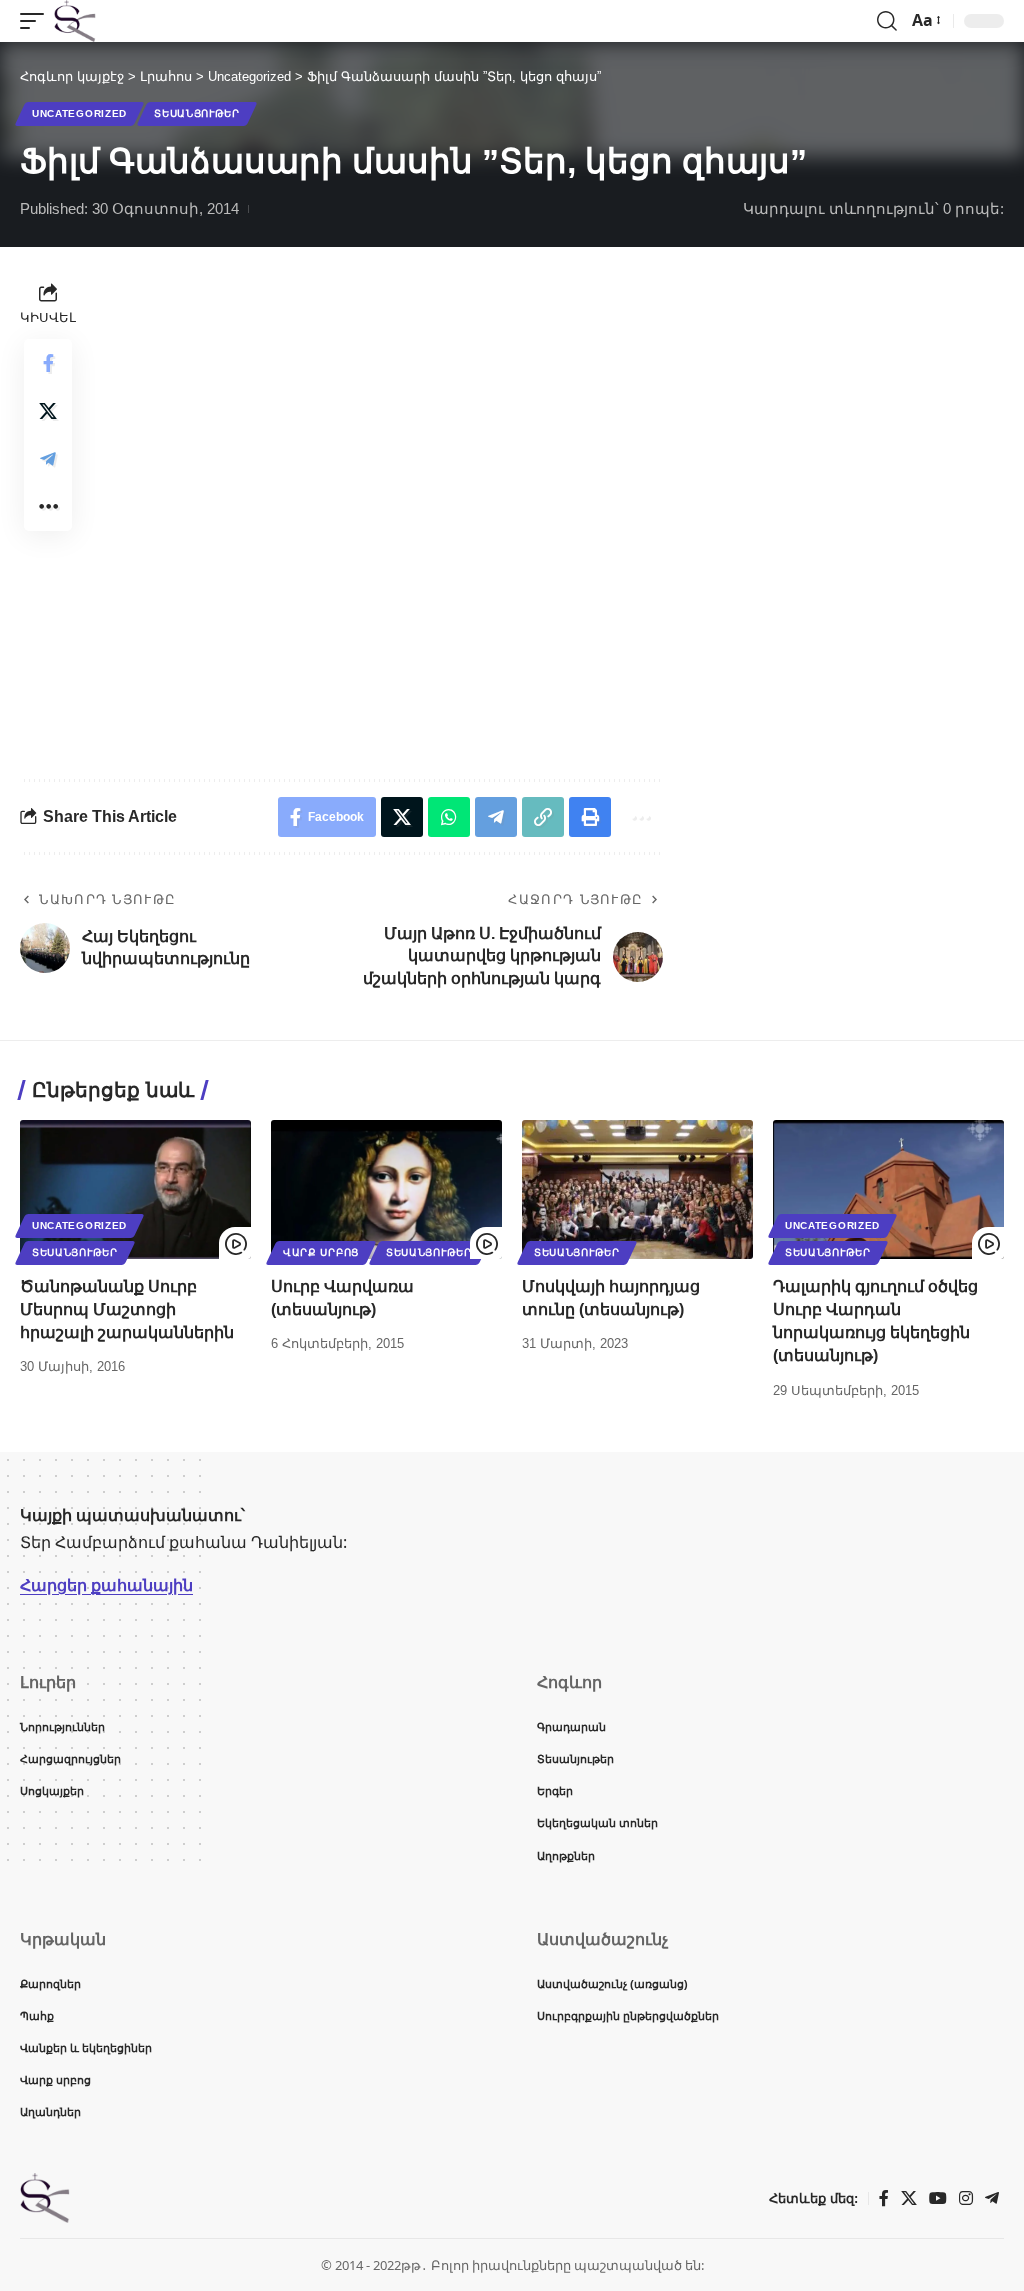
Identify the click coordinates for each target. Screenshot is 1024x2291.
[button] (37, 21)
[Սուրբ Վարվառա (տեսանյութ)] (386, 1189)
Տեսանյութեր (197, 113)
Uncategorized (79, 113)
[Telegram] (992, 2198)
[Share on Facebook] (48, 363)
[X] (909, 2198)
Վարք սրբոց (321, 1252)
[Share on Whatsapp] (449, 817)
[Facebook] (884, 2198)
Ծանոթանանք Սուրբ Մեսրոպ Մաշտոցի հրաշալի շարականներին (127, 1309)
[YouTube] (938, 2198)
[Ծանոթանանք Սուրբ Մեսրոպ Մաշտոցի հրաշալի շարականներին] (135, 1189)
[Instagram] (966, 2198)
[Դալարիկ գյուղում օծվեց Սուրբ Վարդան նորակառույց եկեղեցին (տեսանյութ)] (888, 1189)
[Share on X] (48, 411)
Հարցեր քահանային (106, 1585)
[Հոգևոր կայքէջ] (75, 21)
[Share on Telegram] (48, 459)
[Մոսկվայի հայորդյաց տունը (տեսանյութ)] (637, 1189)
